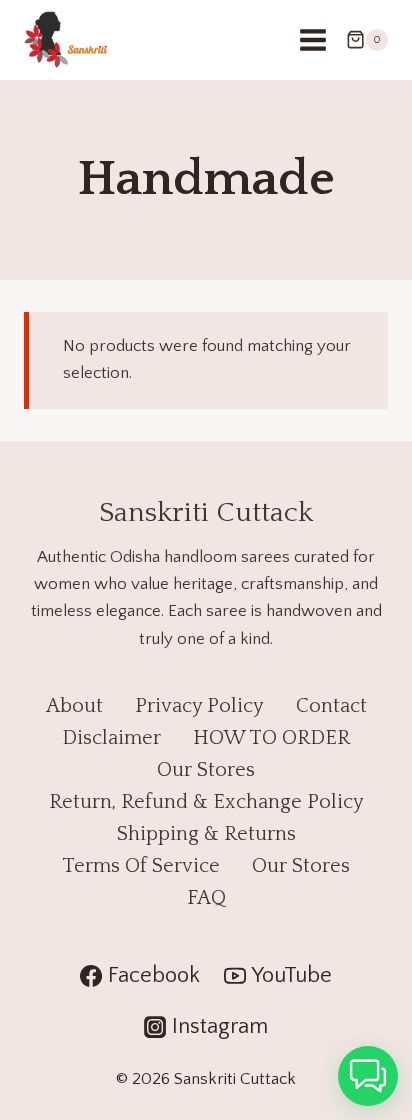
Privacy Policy (199, 706)
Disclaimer (111, 738)
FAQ (206, 898)
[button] (368, 1076)
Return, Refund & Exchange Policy (206, 802)
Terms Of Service (141, 866)
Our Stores (206, 770)
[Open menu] (312, 39)
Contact (331, 706)
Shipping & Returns (206, 834)
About (74, 706)
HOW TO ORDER (271, 738)
